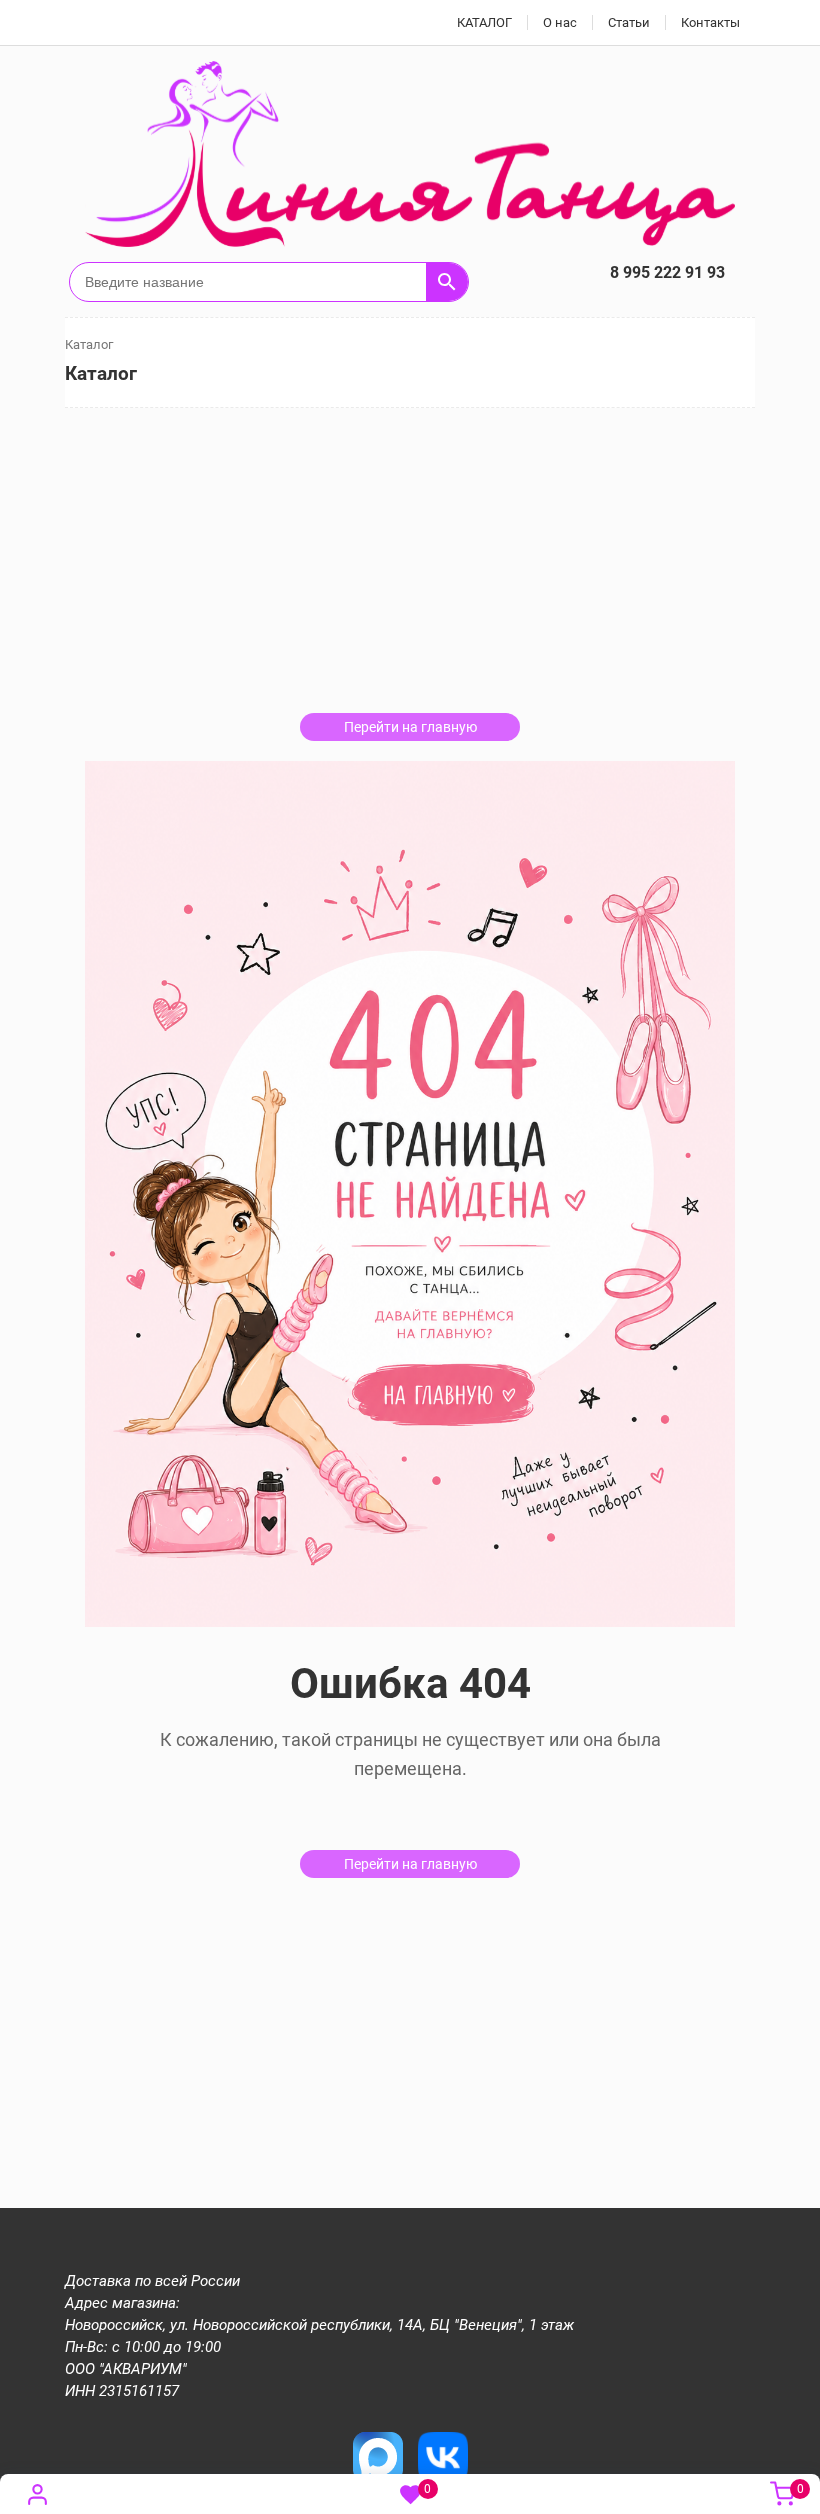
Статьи (629, 22)
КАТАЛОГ (484, 22)
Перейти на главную (410, 727)
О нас (560, 22)
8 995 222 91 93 (667, 272)
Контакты (710, 22)
